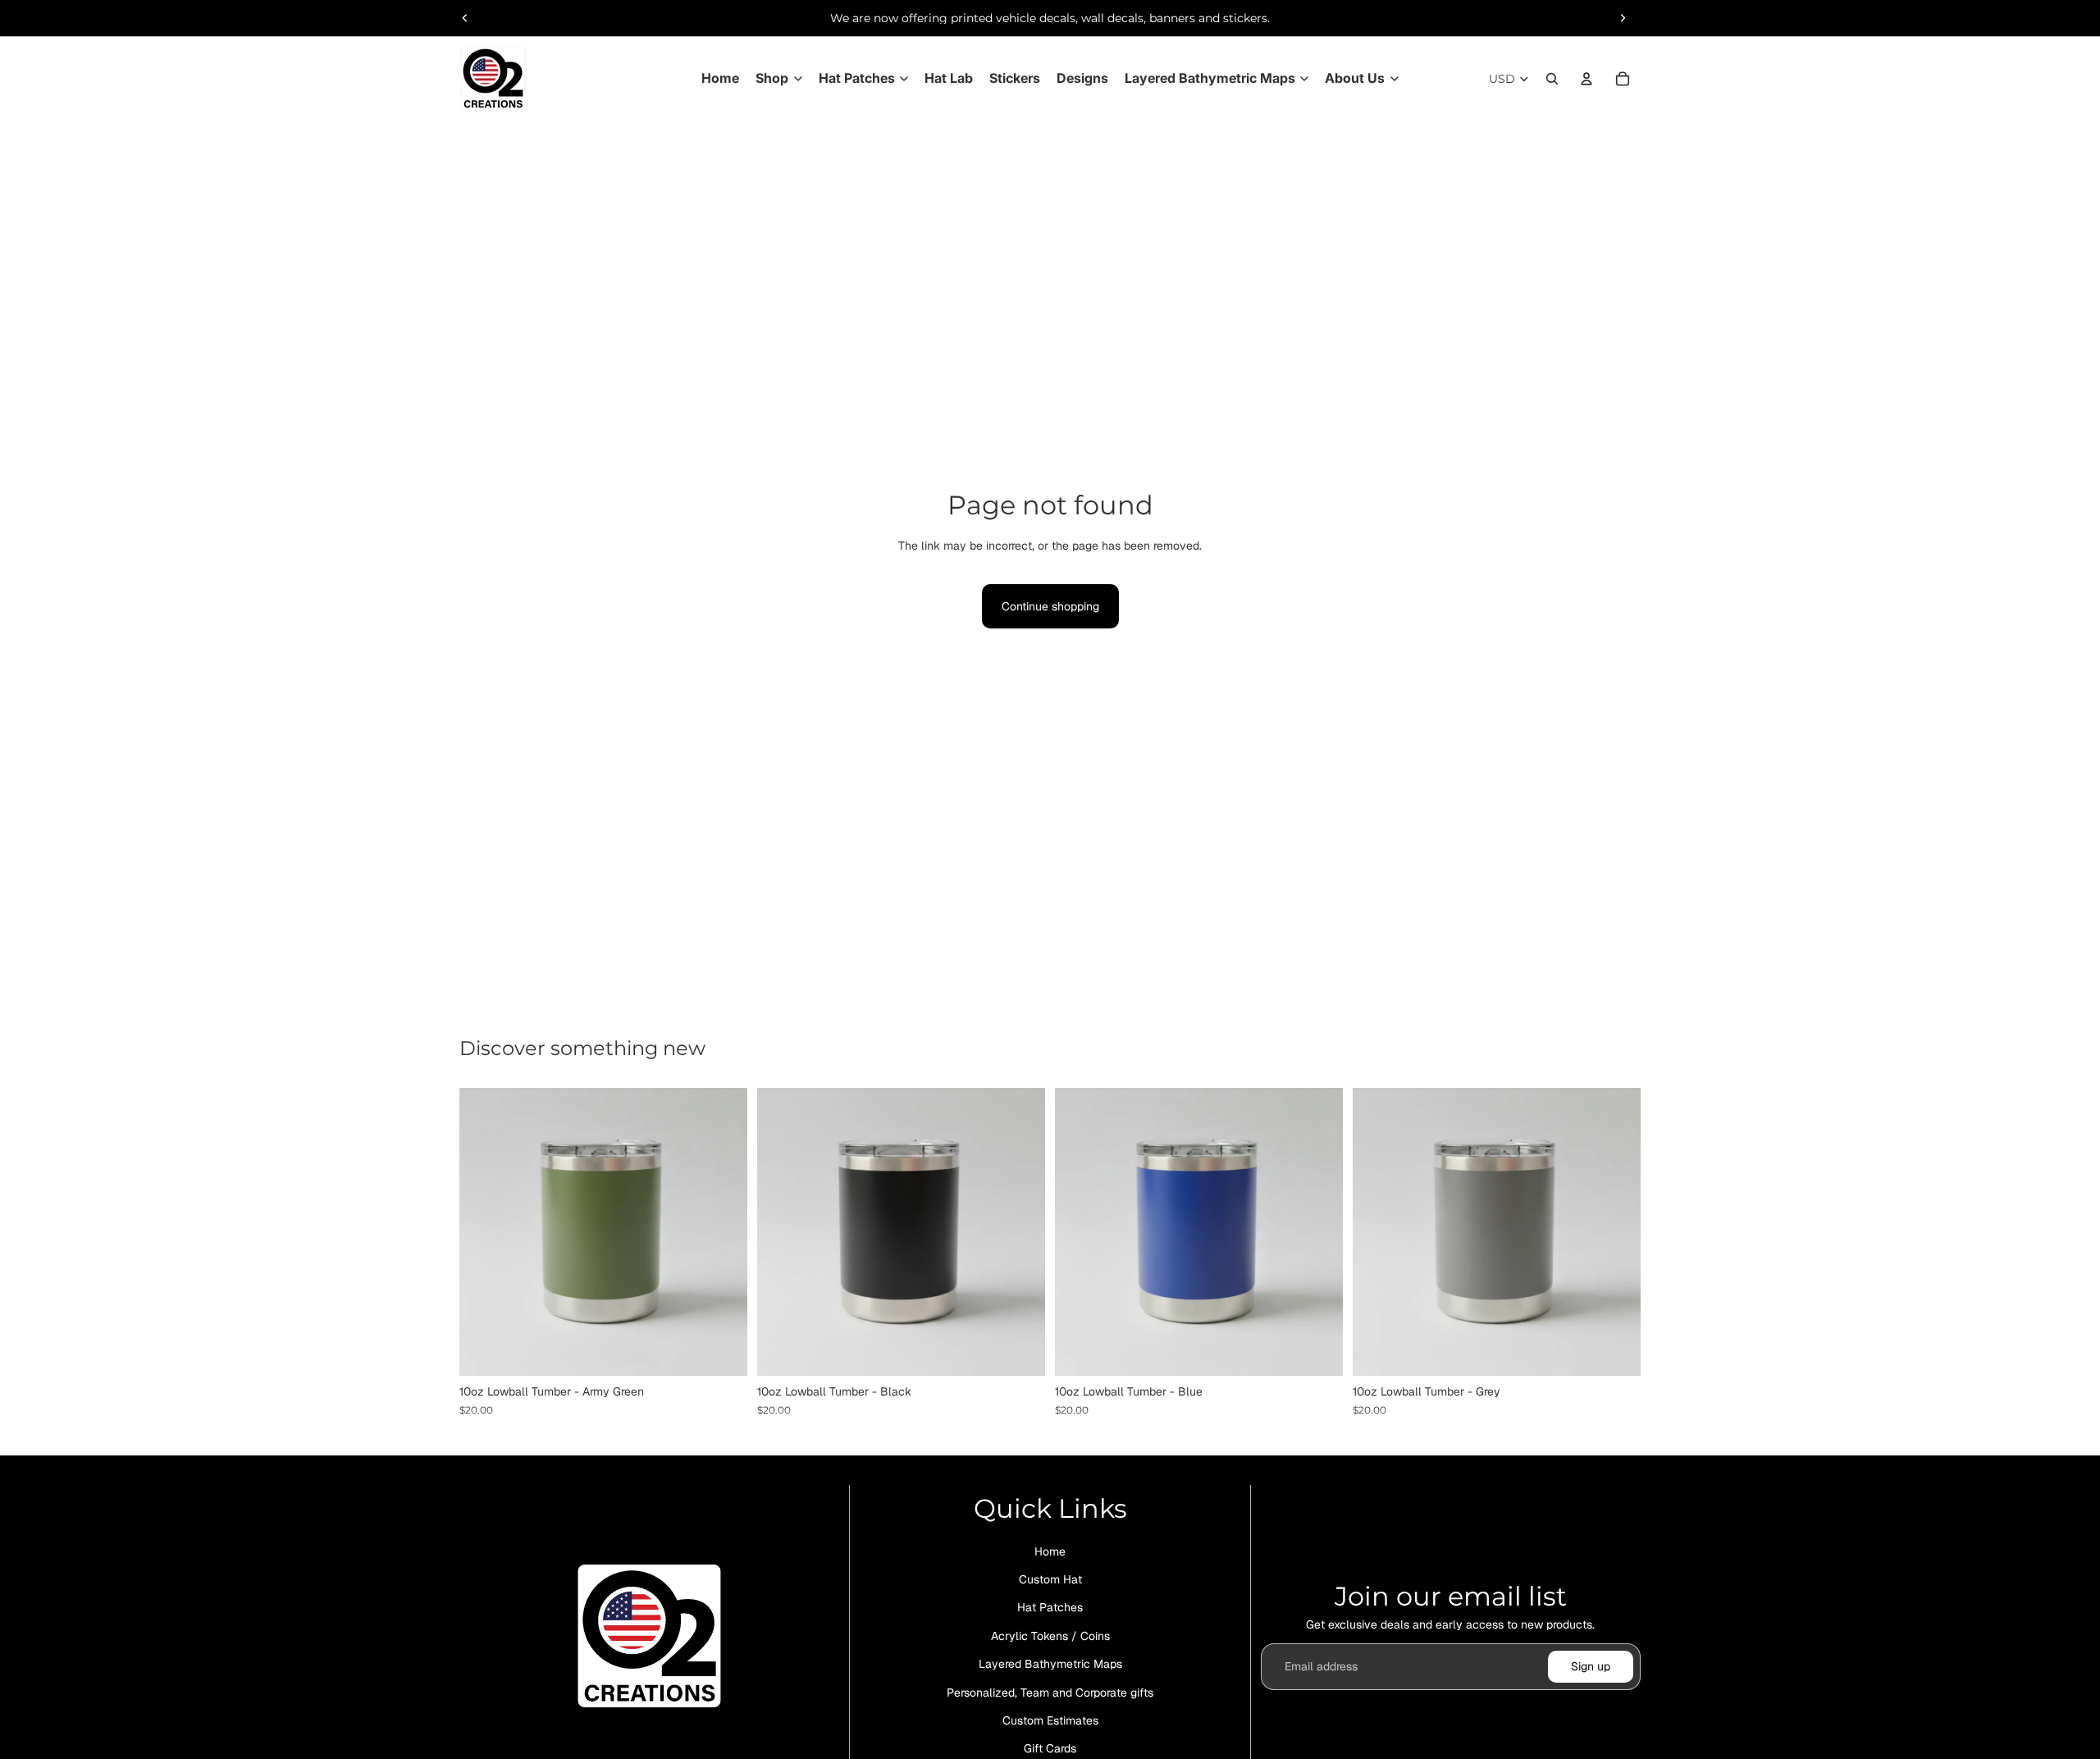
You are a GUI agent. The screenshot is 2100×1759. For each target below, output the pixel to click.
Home (1050, 1551)
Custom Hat (1050, 1579)
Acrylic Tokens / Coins (1050, 1636)
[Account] (1586, 79)
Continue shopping (1050, 606)
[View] (722, 1351)
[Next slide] (1623, 18)
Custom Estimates (1050, 1720)
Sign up (1591, 1666)
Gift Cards (1050, 1748)
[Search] (1552, 79)
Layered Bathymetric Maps (1050, 1664)
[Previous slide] (465, 18)
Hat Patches (1050, 1608)
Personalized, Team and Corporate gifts (1050, 1693)
